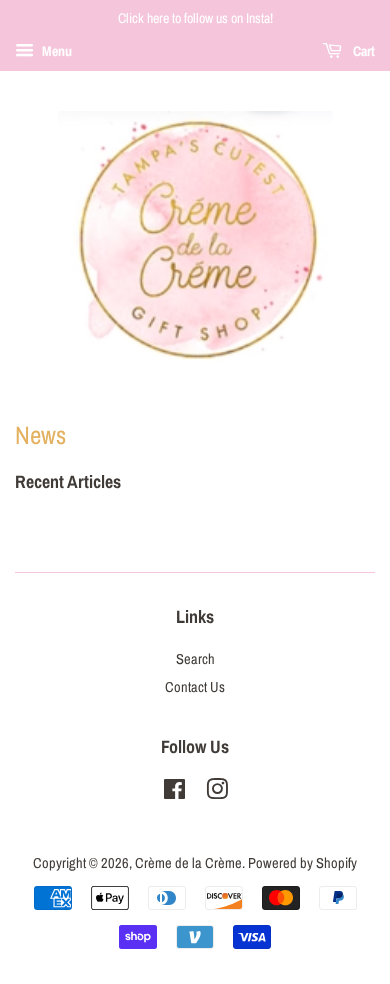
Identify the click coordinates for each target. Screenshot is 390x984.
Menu (55, 51)
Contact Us (195, 687)
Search (195, 659)
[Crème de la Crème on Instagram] (217, 793)
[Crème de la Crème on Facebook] (174, 793)
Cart (362, 51)
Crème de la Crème (188, 863)
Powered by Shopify (302, 863)
